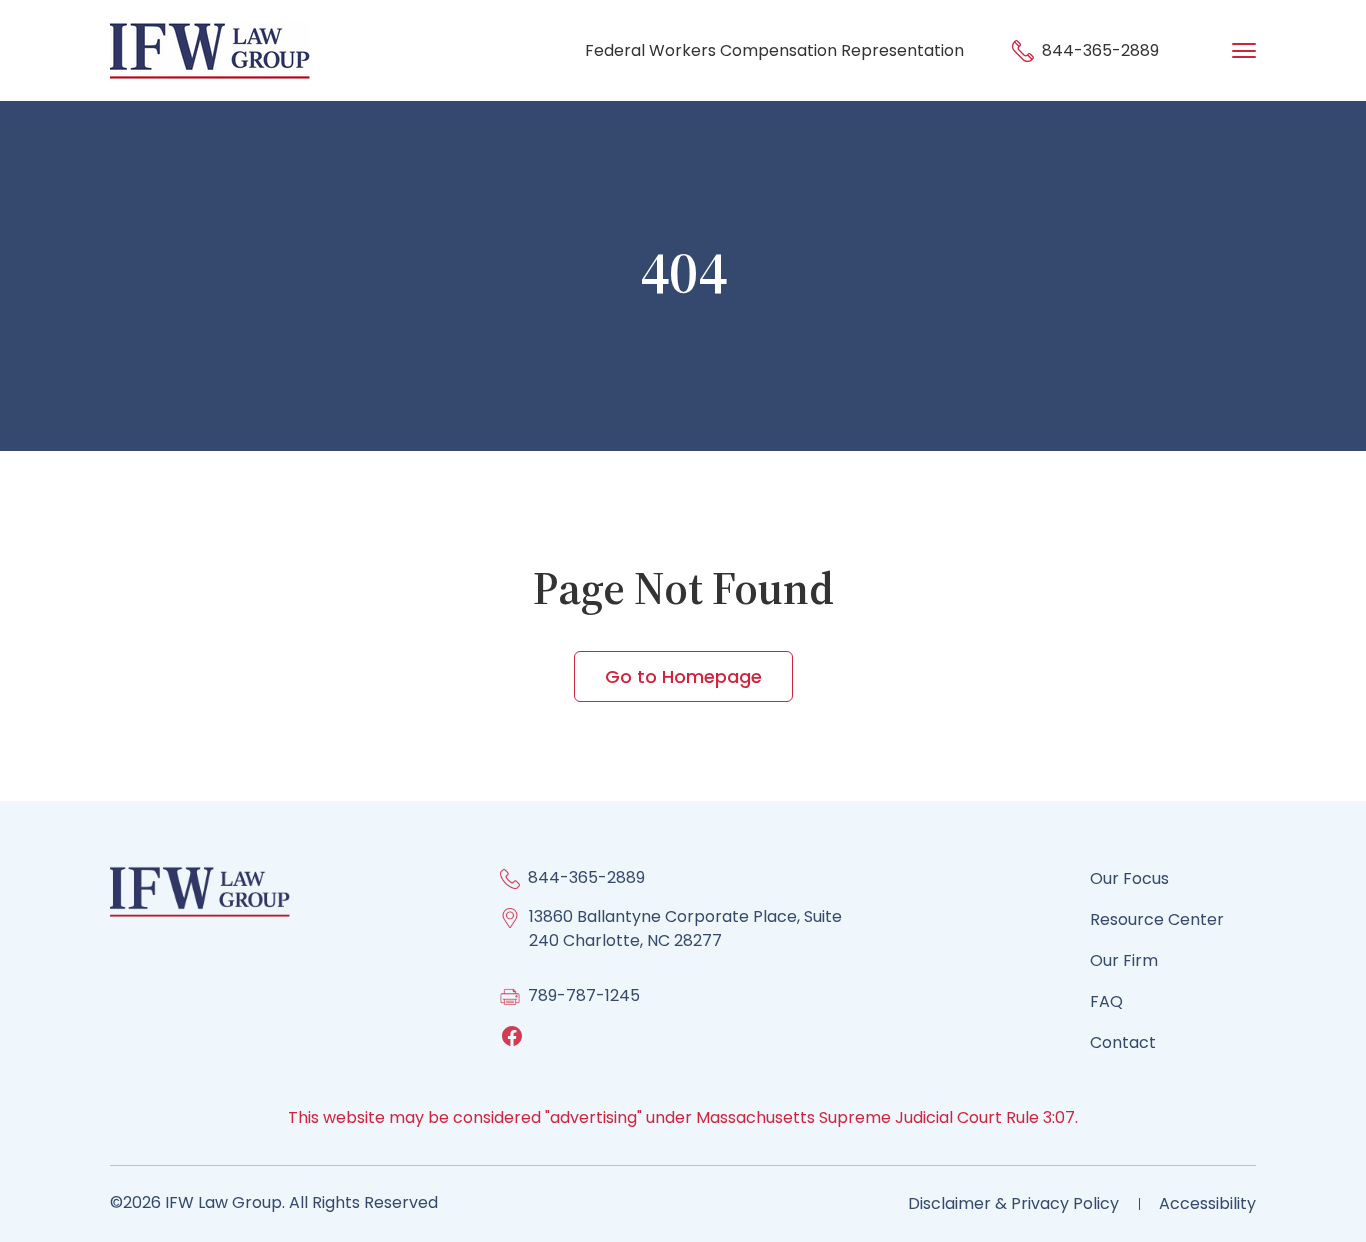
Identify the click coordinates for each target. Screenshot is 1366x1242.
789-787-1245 (584, 995)
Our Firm (1124, 960)
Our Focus (1129, 878)
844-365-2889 (1098, 50)
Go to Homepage (683, 676)
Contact (1123, 1042)
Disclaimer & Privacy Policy (1013, 1203)
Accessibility (1207, 1203)
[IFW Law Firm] (210, 49)
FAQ (1106, 1001)
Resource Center (1157, 919)
